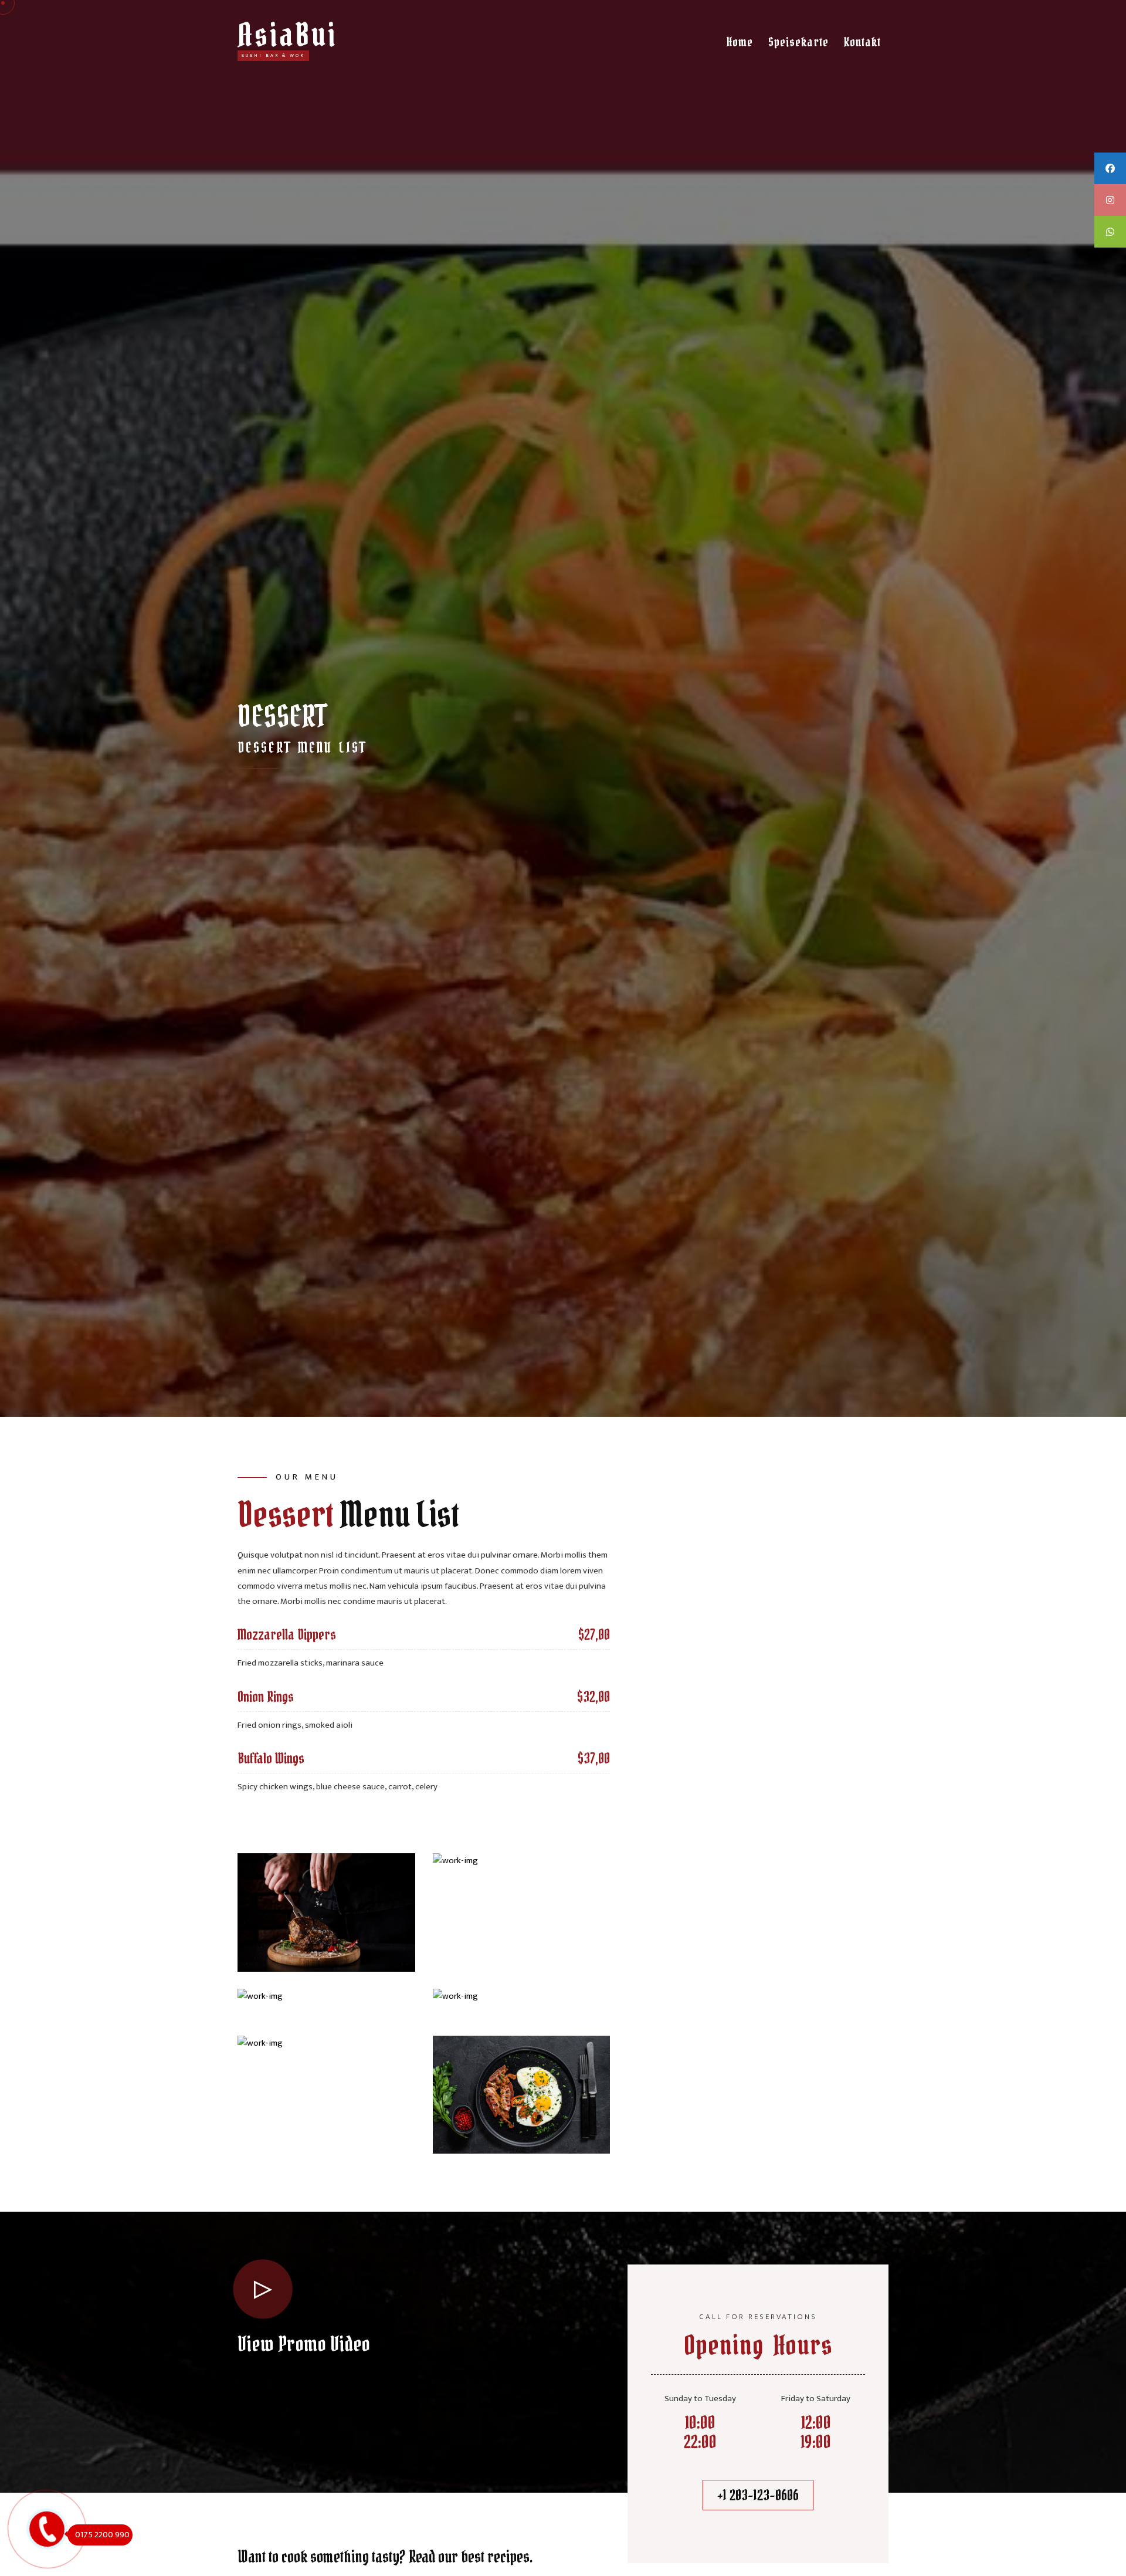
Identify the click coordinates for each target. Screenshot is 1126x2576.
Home (740, 42)
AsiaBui (287, 35)
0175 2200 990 (102, 2535)
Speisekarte (798, 42)
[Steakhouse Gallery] (326, 1912)
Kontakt (862, 42)
